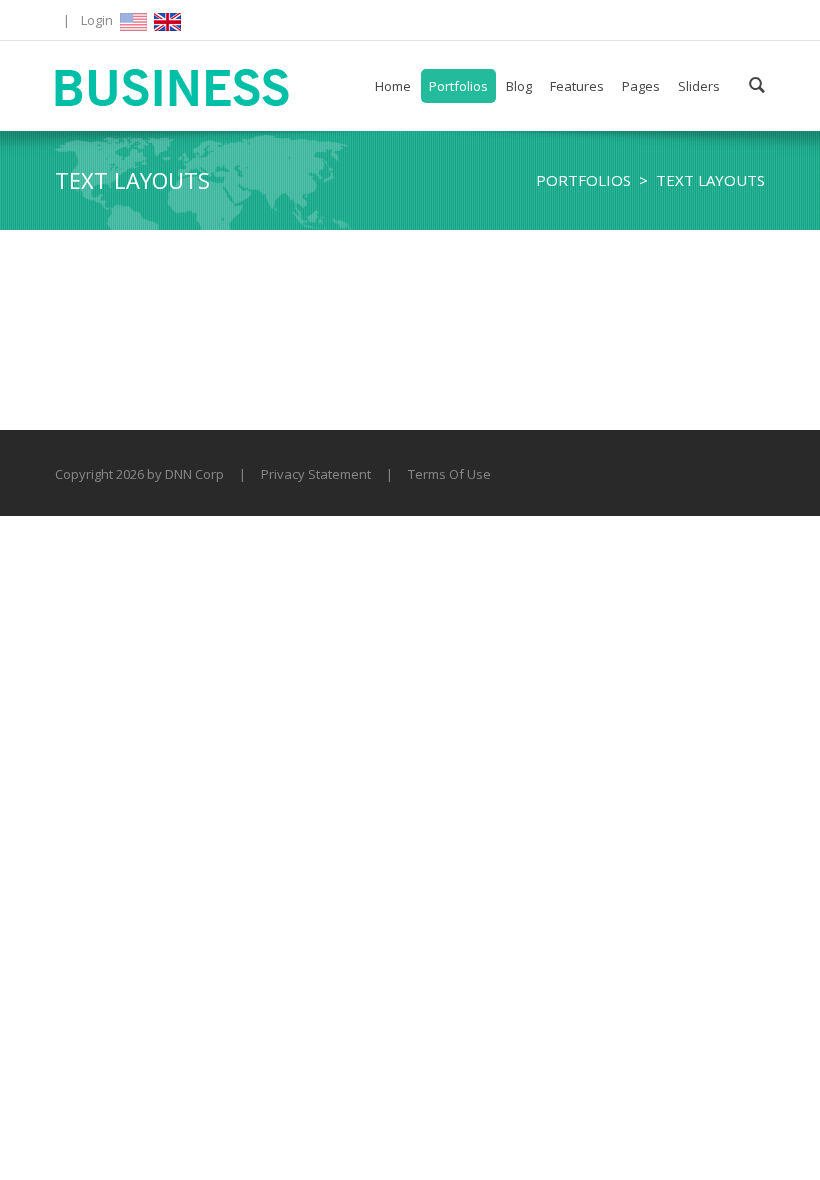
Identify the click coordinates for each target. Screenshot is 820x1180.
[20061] (172, 86)
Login (97, 20)
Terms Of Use (449, 474)
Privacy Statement (316, 474)
